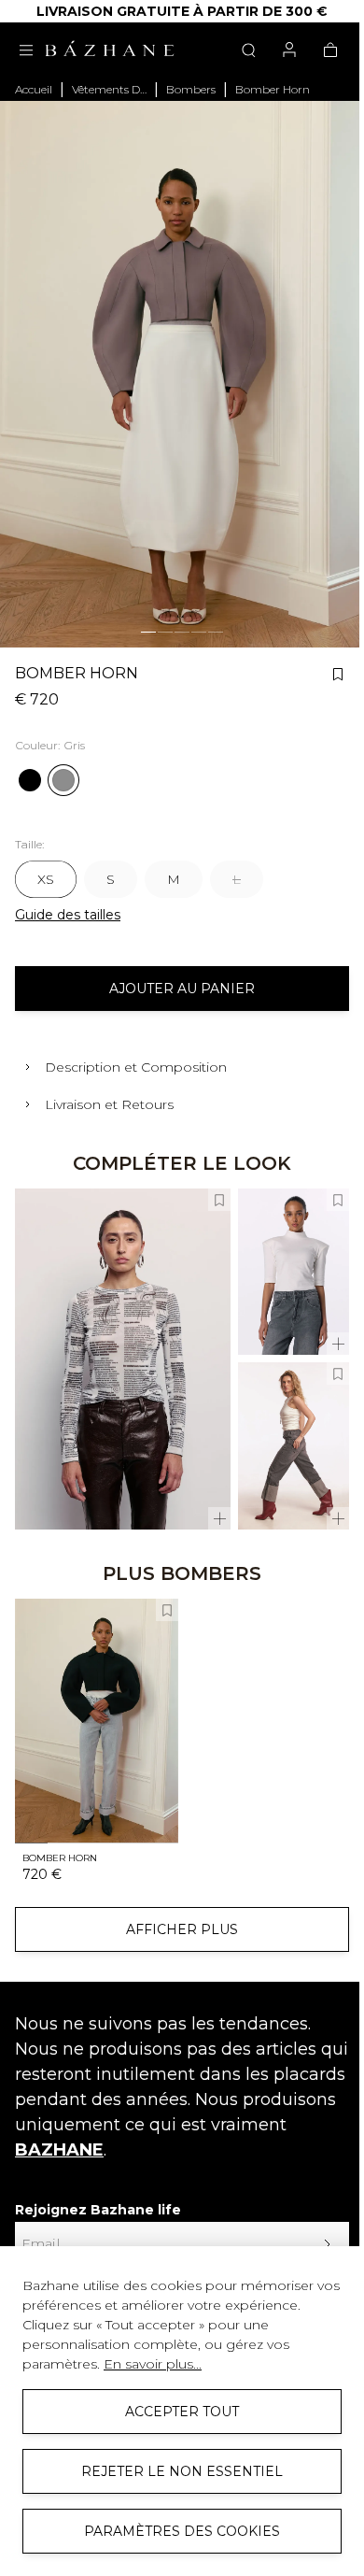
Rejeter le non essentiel (180, 2471)
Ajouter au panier (182, 989)
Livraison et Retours (109, 1104)
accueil (34, 89)
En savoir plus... (153, 2364)
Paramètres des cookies (180, 2531)
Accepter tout (180, 2412)
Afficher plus (182, 1929)
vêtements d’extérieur (109, 89)
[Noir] (30, 780)
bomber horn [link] (273, 89)
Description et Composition (136, 1067)
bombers (191, 89)
